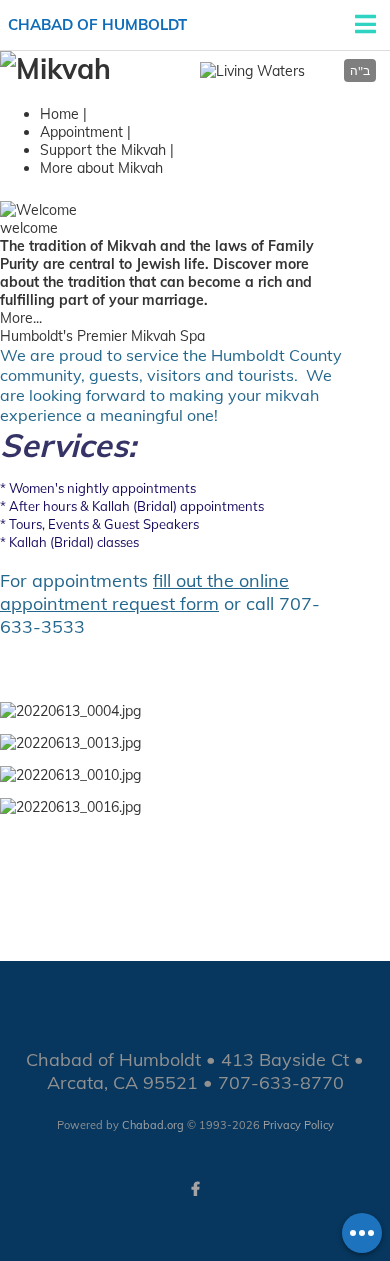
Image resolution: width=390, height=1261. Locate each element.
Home (59, 114)
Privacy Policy (298, 1125)
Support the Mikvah (103, 150)
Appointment (81, 132)
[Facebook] (195, 1189)
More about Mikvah (101, 168)
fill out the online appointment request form (144, 592)
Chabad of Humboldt (97, 24)
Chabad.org (153, 1125)
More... (21, 318)
